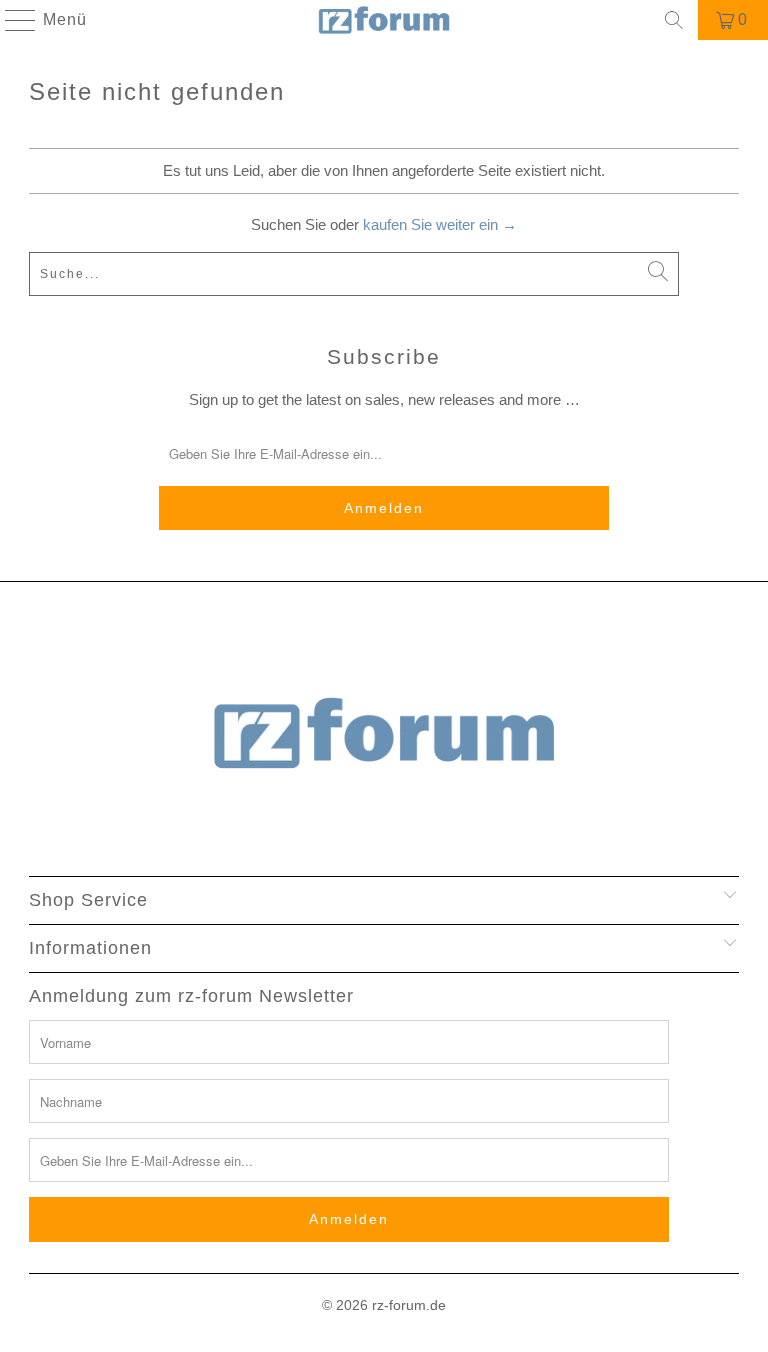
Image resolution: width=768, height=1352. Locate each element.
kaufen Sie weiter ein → (440, 224)
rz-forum (399, 1305)
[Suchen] (674, 20)
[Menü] (11, 20)
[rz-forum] (384, 20)
